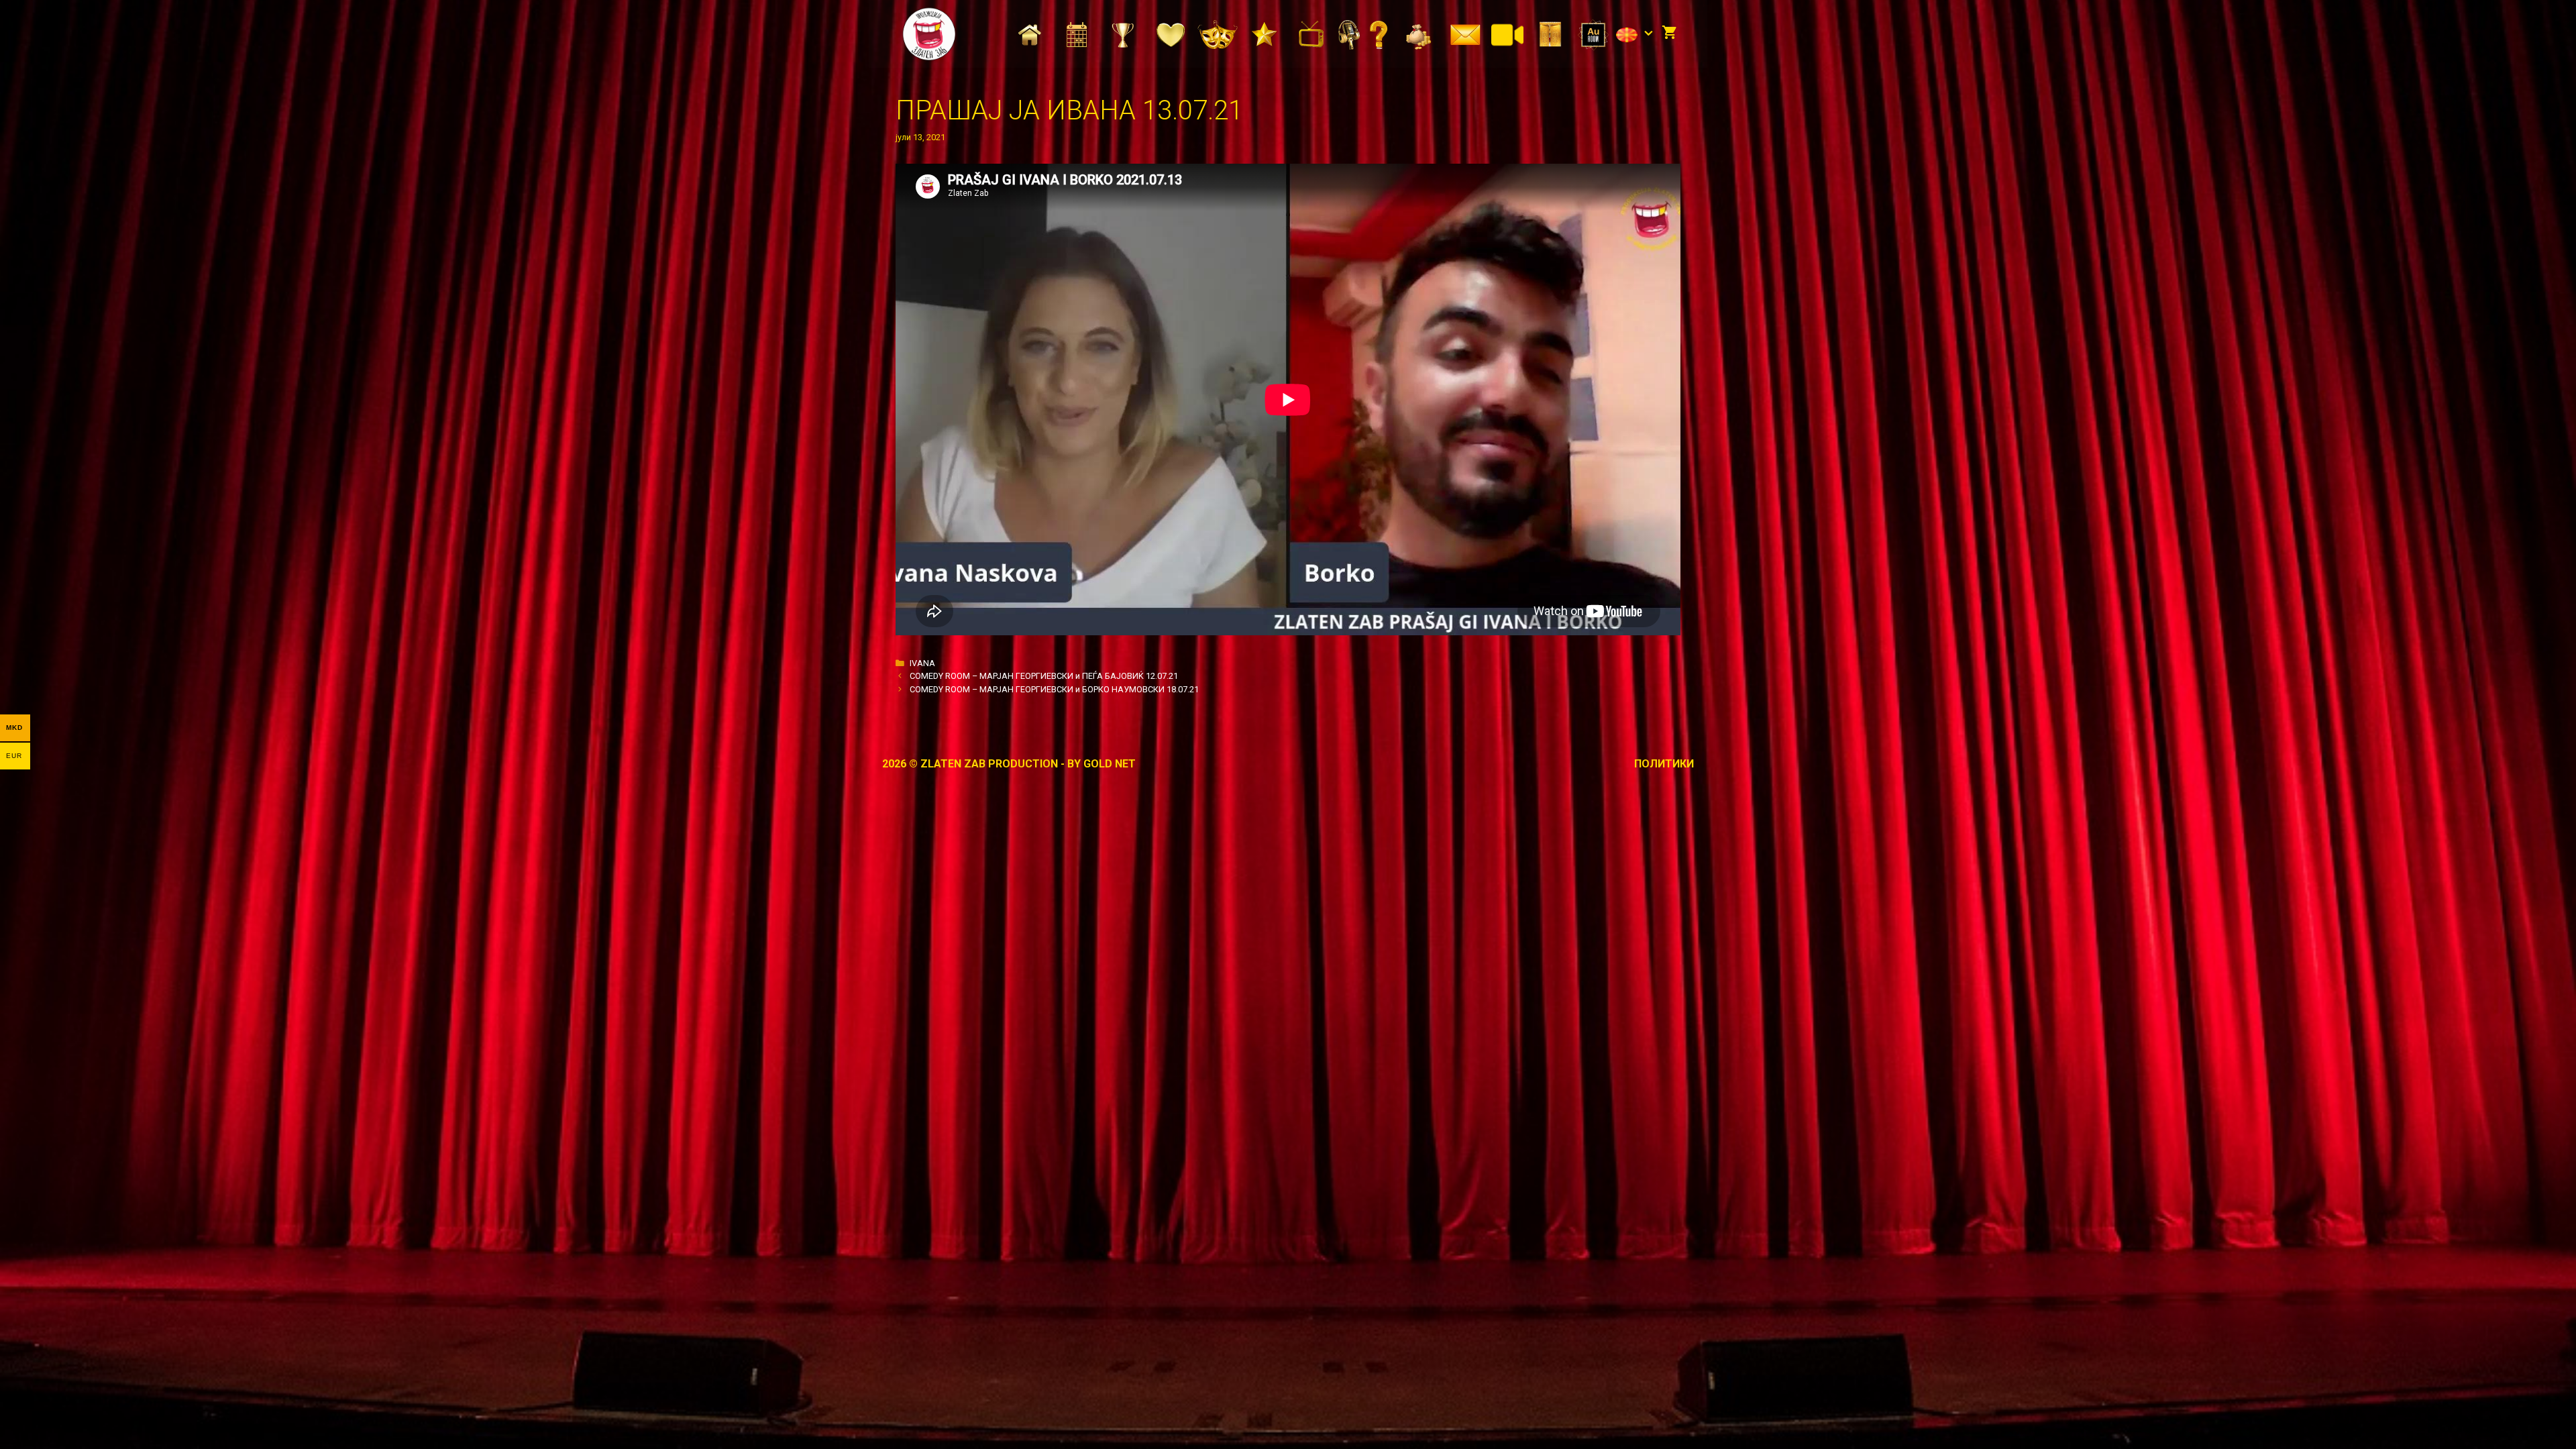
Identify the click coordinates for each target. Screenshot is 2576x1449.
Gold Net (1110, 764)
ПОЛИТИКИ (1664, 764)
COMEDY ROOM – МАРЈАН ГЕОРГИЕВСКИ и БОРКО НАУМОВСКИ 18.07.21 (1054, 689)
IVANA (922, 663)
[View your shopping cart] (1669, 34)
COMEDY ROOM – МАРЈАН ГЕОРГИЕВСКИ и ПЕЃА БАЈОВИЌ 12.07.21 (1044, 676)
